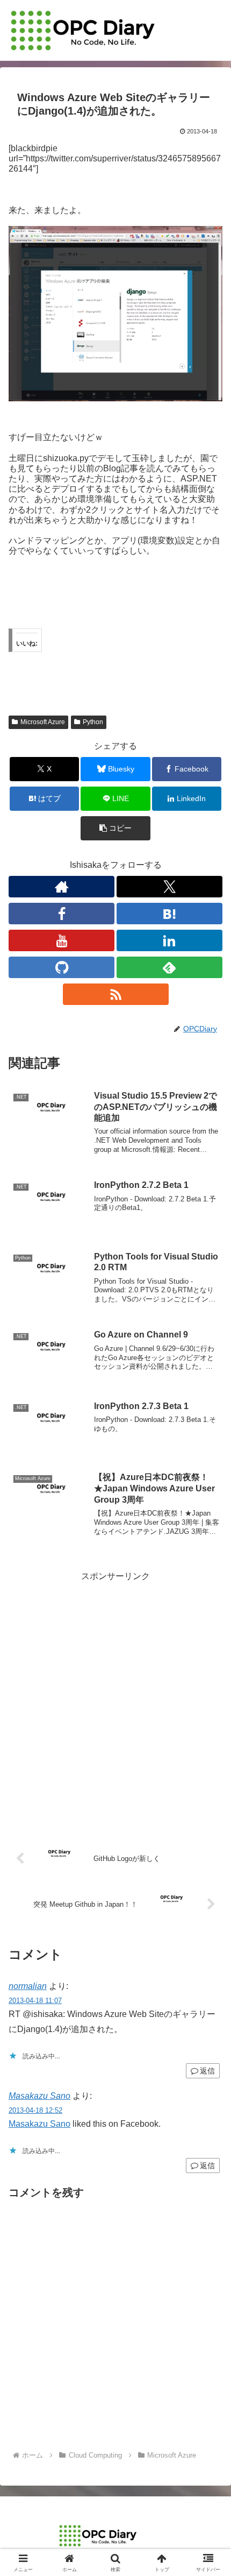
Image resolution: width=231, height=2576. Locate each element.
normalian (28, 1986)
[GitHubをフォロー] (62, 967)
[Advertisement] (115, 1700)
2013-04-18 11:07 (35, 2001)
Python (93, 722)
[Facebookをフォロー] (62, 914)
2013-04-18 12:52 (35, 2110)
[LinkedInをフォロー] (169, 940)
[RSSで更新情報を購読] (116, 994)
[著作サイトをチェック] (62, 887)
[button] (115, 828)
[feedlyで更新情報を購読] (169, 967)
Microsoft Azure (43, 722)
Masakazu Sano (39, 2096)
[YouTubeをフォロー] (62, 940)
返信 (207, 2071)
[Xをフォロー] (169, 887)
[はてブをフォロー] (169, 914)
